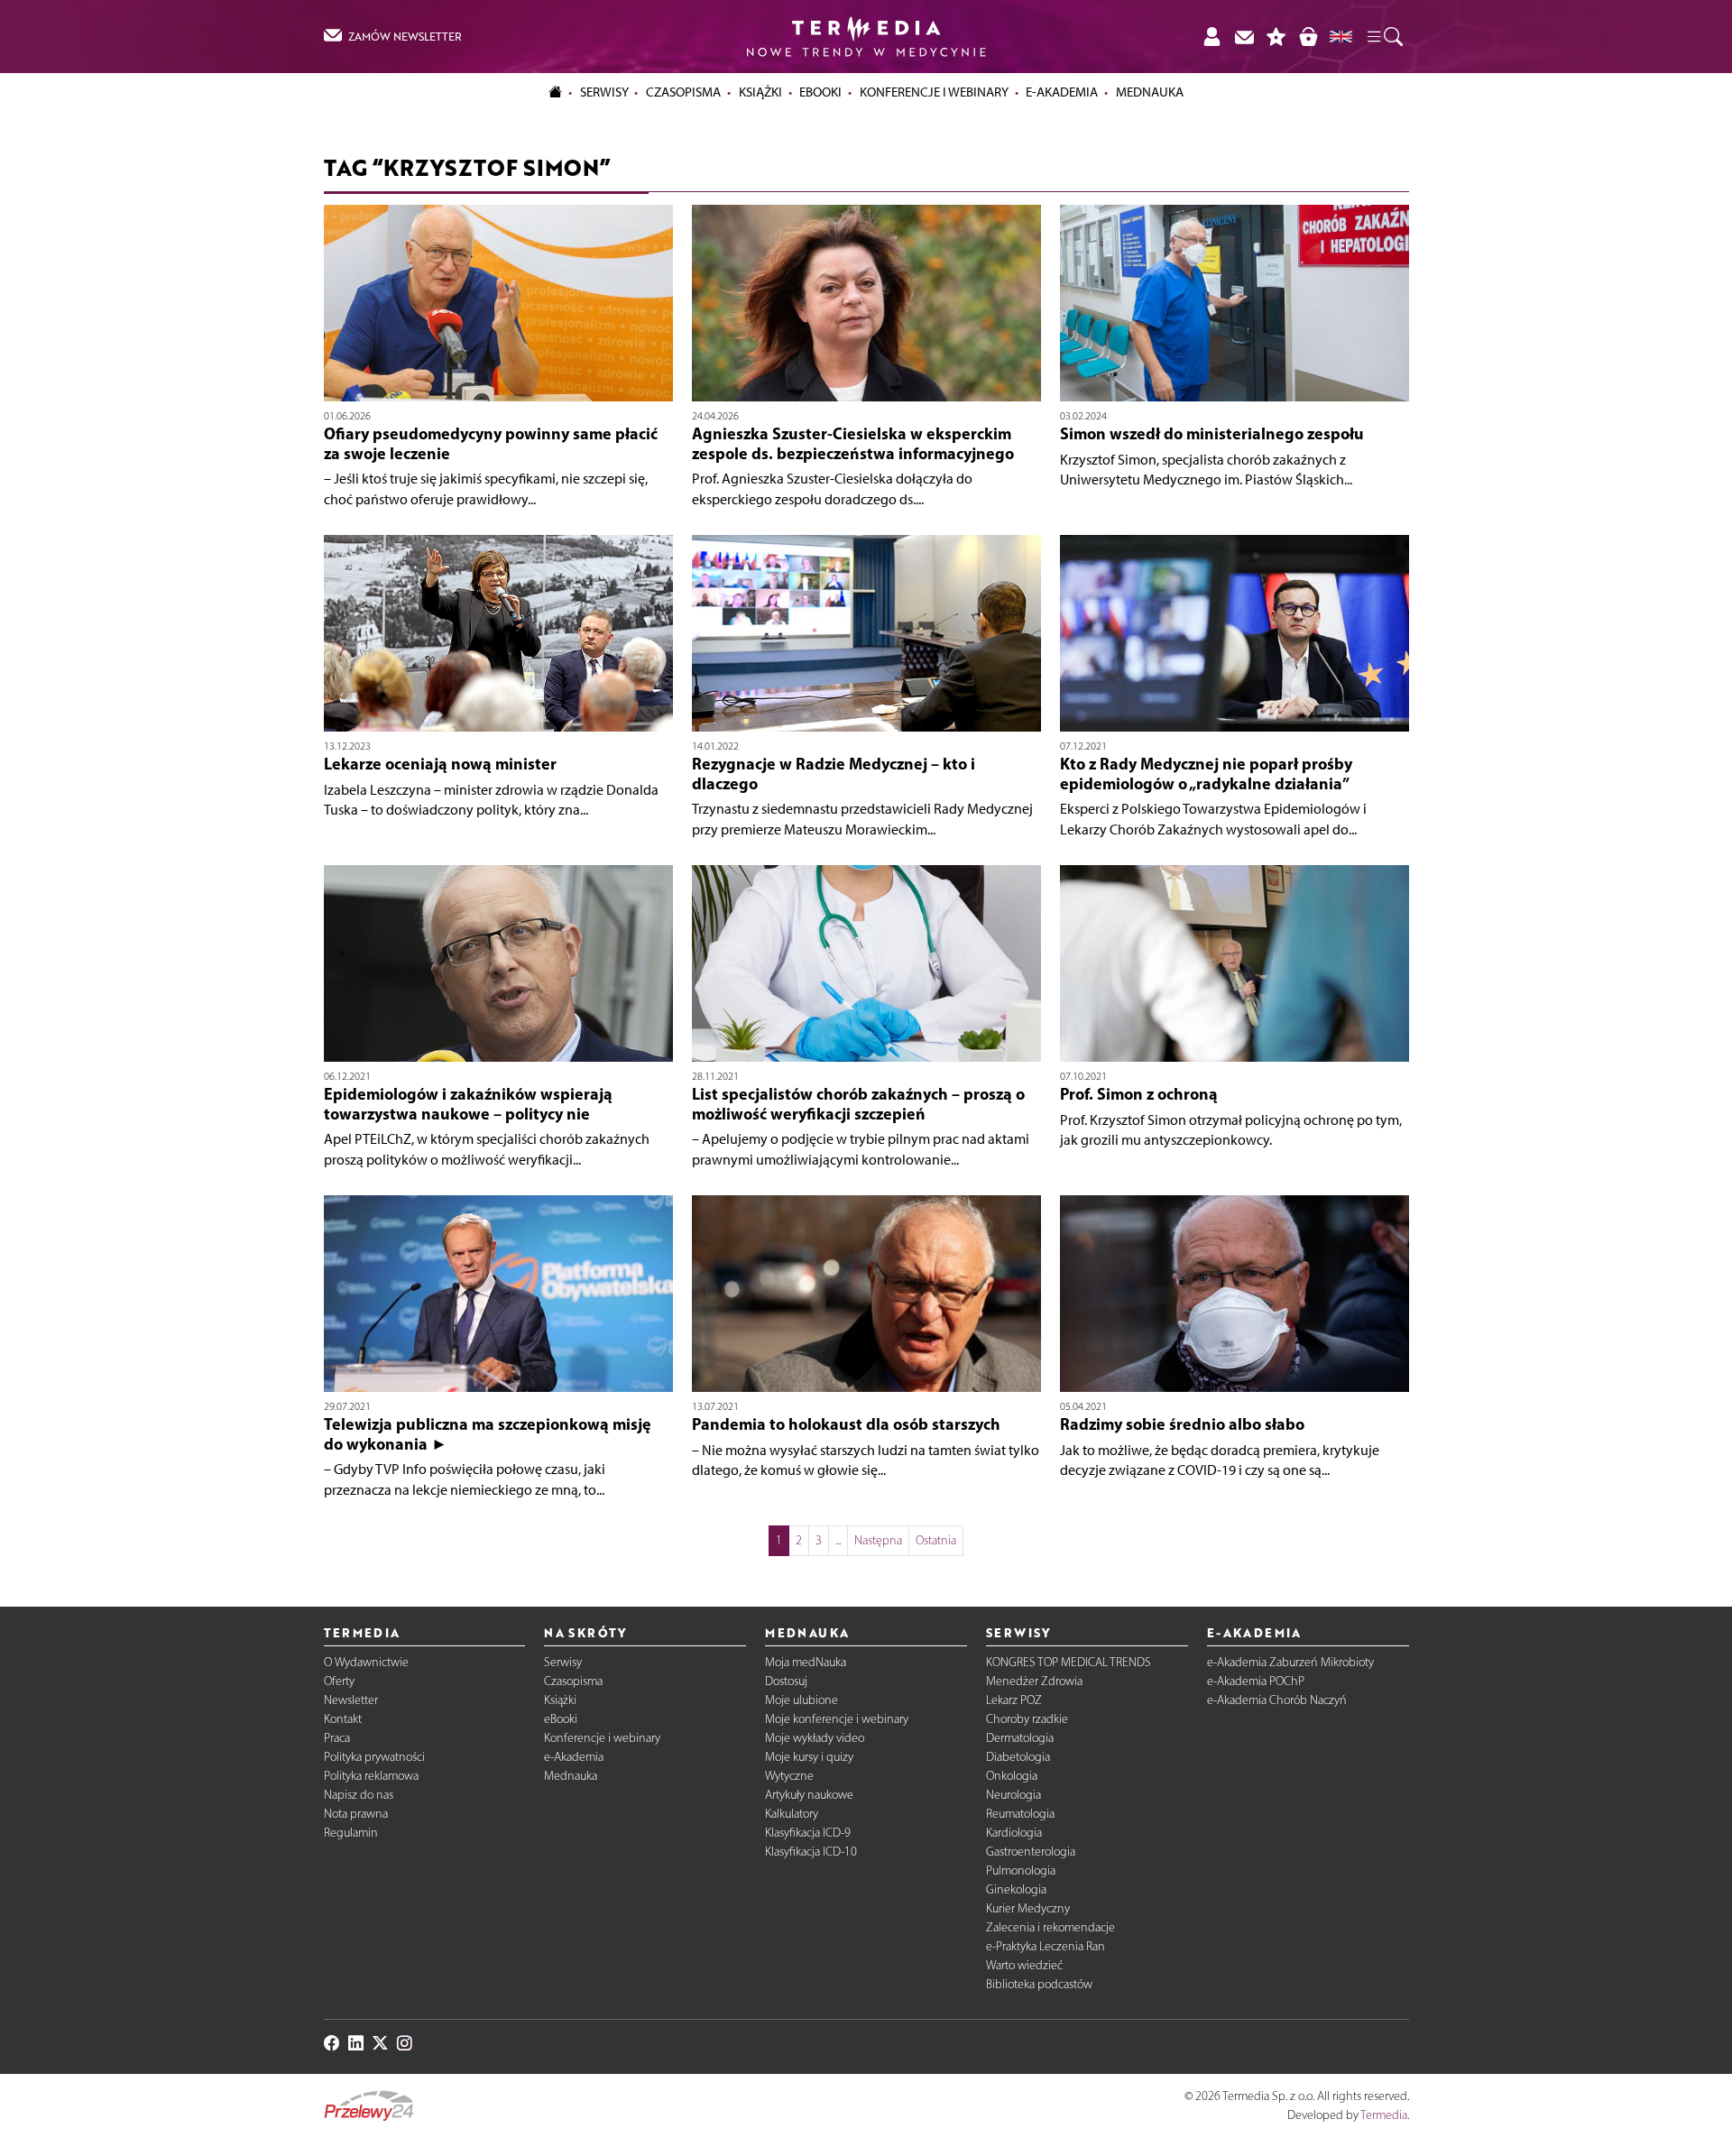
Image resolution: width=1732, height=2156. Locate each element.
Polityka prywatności (374, 1757)
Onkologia (1012, 1776)
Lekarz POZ (1014, 1700)
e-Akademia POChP (1256, 1681)
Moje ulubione (802, 1700)
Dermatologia (1020, 1738)
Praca (337, 1738)
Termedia (1384, 2115)
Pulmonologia (1021, 1870)
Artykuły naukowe (809, 1795)
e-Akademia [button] (1062, 92)
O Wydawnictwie (366, 1662)
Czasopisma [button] (683, 92)
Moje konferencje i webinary (837, 1719)
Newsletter (351, 1700)
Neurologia (1013, 1795)
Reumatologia (1020, 1814)
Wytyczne (789, 1776)
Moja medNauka (806, 1662)
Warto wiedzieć (1024, 1965)
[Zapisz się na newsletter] (1244, 37)
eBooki (820, 92)
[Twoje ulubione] (1276, 37)
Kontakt (343, 1719)
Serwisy (563, 1662)
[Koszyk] (1308, 37)
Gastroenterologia (1031, 1852)
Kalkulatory (792, 1814)
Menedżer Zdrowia (1034, 1681)
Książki (760, 92)
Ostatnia (936, 1540)
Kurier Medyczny (1028, 1908)
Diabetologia (1018, 1757)
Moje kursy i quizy (809, 1757)
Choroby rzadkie (1027, 1719)
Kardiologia (1014, 1833)
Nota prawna (356, 1814)
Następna (878, 1540)
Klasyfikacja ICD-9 (808, 1833)
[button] (1384, 37)
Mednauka (571, 1776)
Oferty (339, 1681)
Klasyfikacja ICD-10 (811, 1852)
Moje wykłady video (815, 1738)
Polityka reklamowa (371, 1776)
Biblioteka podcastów (1039, 1984)
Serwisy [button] (604, 92)
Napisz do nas (359, 1795)
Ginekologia (1016, 1889)
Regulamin (351, 1833)
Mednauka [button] (1150, 92)
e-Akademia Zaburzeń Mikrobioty (1290, 1662)
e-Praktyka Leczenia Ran (1046, 1946)
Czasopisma (573, 1681)
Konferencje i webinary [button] (934, 92)
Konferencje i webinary (602, 1738)
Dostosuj (786, 1681)
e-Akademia (574, 1757)
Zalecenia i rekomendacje (1050, 1927)
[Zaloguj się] (1211, 37)
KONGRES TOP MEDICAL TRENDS (1069, 1662)
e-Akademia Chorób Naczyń (1277, 1700)
